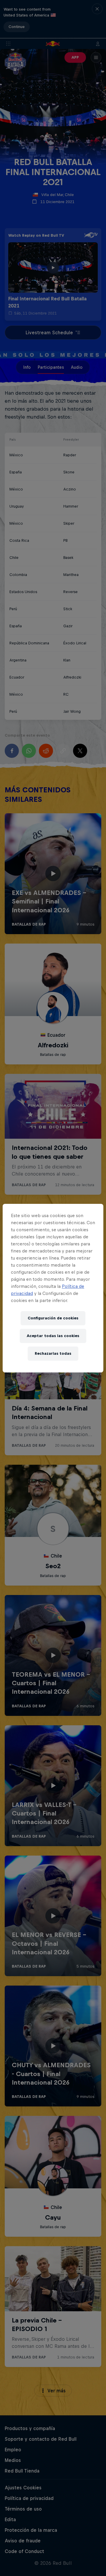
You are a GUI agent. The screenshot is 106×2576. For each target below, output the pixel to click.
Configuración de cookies (53, 1318)
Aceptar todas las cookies (53, 1336)
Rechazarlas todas (53, 1353)
